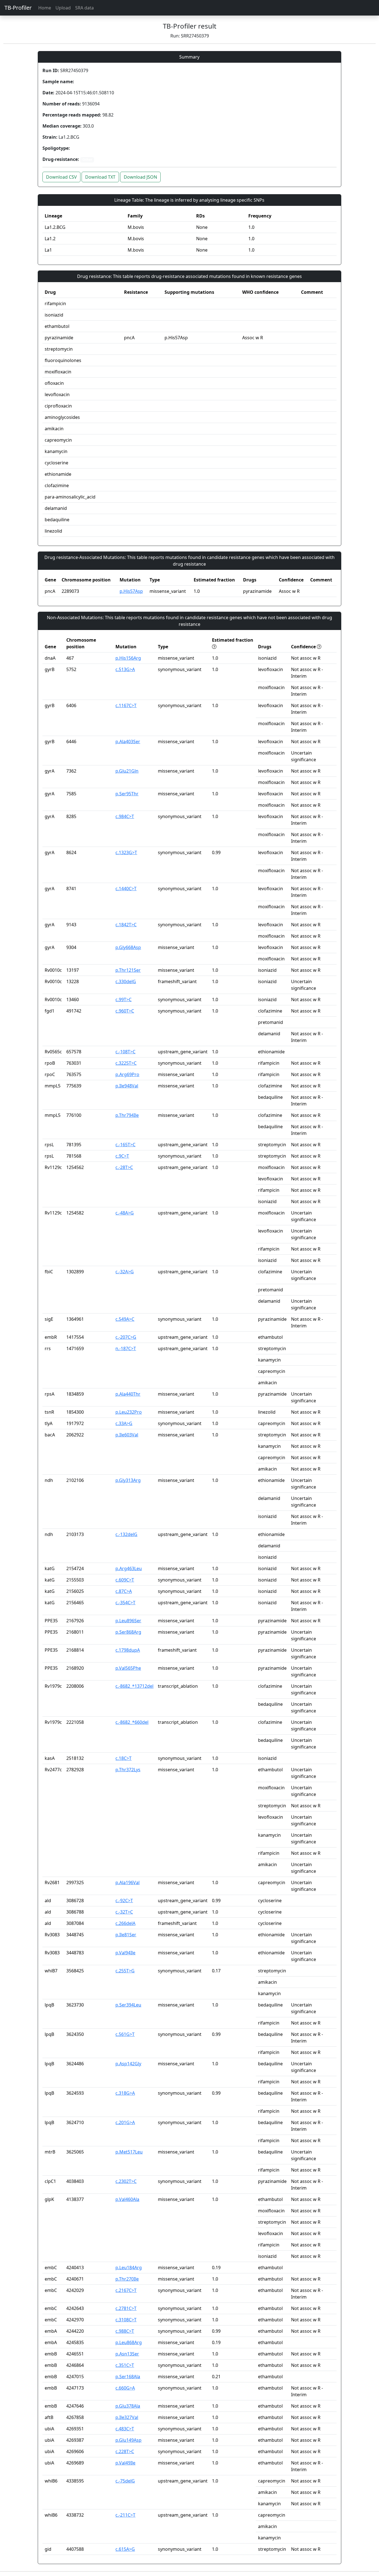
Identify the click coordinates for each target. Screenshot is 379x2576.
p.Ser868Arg (128, 1632)
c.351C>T (125, 2365)
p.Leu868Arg (129, 2342)
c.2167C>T (126, 2290)
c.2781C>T (126, 2308)
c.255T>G (125, 1971)
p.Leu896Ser (128, 1621)
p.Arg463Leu (129, 1568)
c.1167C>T (126, 705)
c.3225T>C (126, 1063)
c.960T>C (125, 1011)
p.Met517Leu (129, 2152)
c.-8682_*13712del (134, 1686)
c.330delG (126, 981)
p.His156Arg (128, 658)
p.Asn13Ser (127, 2354)
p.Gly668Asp (128, 947)
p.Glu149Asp (128, 2440)
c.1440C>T (126, 889)
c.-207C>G (126, 1337)
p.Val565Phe (128, 1668)
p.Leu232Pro (129, 1412)
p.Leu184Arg (129, 2268)
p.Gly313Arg (128, 1480)
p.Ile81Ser (126, 1935)
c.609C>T (125, 1580)
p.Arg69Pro (127, 1074)
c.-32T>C (124, 1912)
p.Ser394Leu (128, 2005)
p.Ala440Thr (128, 1394)
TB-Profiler (18, 8)
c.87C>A (124, 1591)
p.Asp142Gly (128, 2064)
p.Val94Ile (125, 1953)
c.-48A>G (125, 1213)
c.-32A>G (125, 1272)
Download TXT (100, 177)
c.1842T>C (126, 925)
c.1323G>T (126, 852)
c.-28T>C (124, 1167)
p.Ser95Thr (127, 794)
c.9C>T (122, 1156)
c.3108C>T (126, 2320)
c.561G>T (125, 2034)
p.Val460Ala (127, 2199)
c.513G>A (125, 669)
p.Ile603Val (127, 1435)
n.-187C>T (126, 1348)
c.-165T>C (125, 1145)
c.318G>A (125, 2093)
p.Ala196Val (127, 1882)
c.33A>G (124, 1423)
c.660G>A (125, 2388)
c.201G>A (125, 2122)
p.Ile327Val (127, 2417)
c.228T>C (125, 2451)
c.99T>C (123, 999)
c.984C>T (125, 816)
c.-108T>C (125, 1052)
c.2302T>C (126, 2181)
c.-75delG (125, 2481)
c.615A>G (125, 2549)
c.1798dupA (128, 1650)
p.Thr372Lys (128, 1770)
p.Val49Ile (125, 2463)
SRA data (84, 8)
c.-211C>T (125, 2515)
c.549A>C (125, 1319)
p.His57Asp (131, 591)
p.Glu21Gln (127, 771)
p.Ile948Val (127, 1086)
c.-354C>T (125, 1603)
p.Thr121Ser (128, 970)
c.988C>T (125, 2331)
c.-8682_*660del (132, 1722)
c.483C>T (125, 2429)
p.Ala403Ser (128, 742)
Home (45, 8)
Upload (63, 8)
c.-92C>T (124, 1901)
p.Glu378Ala (128, 2406)
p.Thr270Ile (127, 2279)
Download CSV (61, 177)
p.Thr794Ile (127, 1115)
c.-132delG (126, 1534)
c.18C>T (123, 1758)
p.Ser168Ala (128, 2377)
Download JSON (140, 177)
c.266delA (125, 1923)
